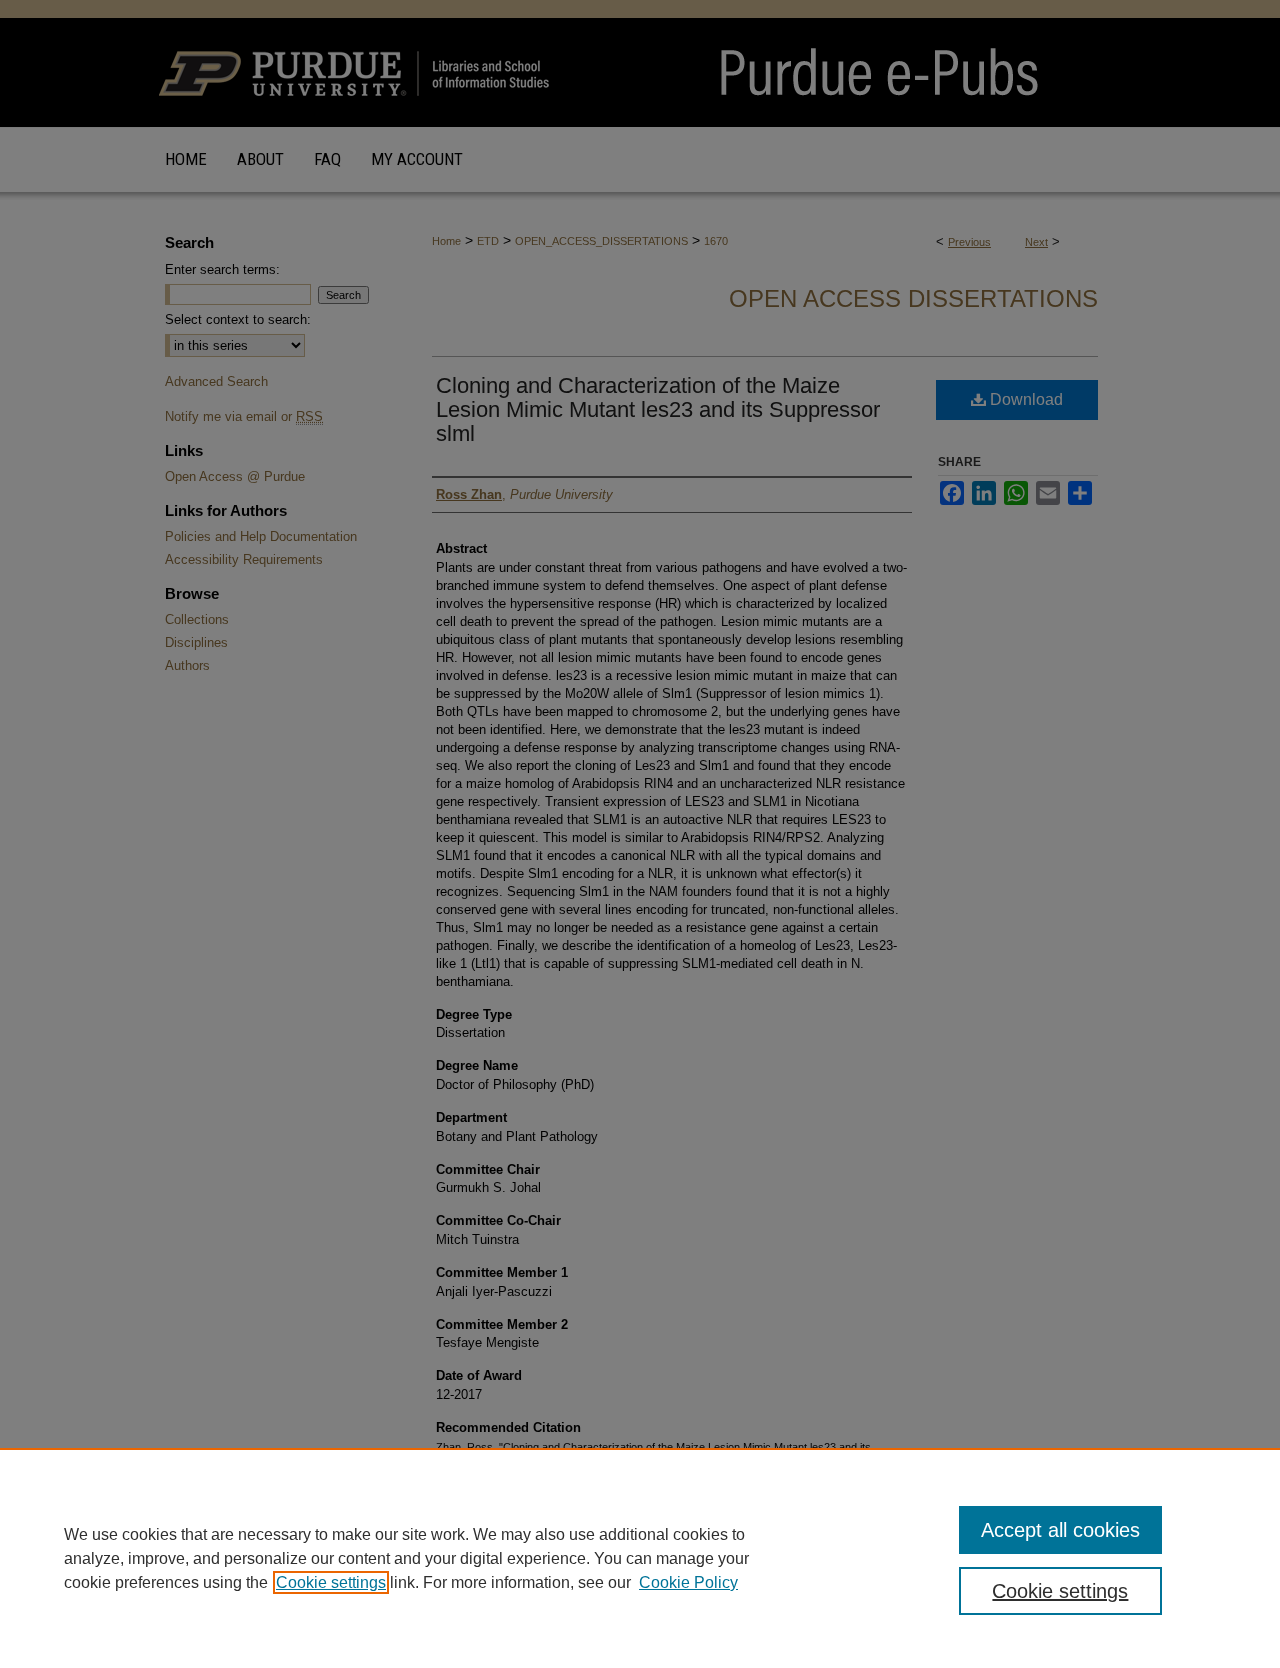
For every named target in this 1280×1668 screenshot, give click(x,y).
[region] (640, 1558)
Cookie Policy (688, 1582)
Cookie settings (331, 1582)
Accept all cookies (1060, 1530)
